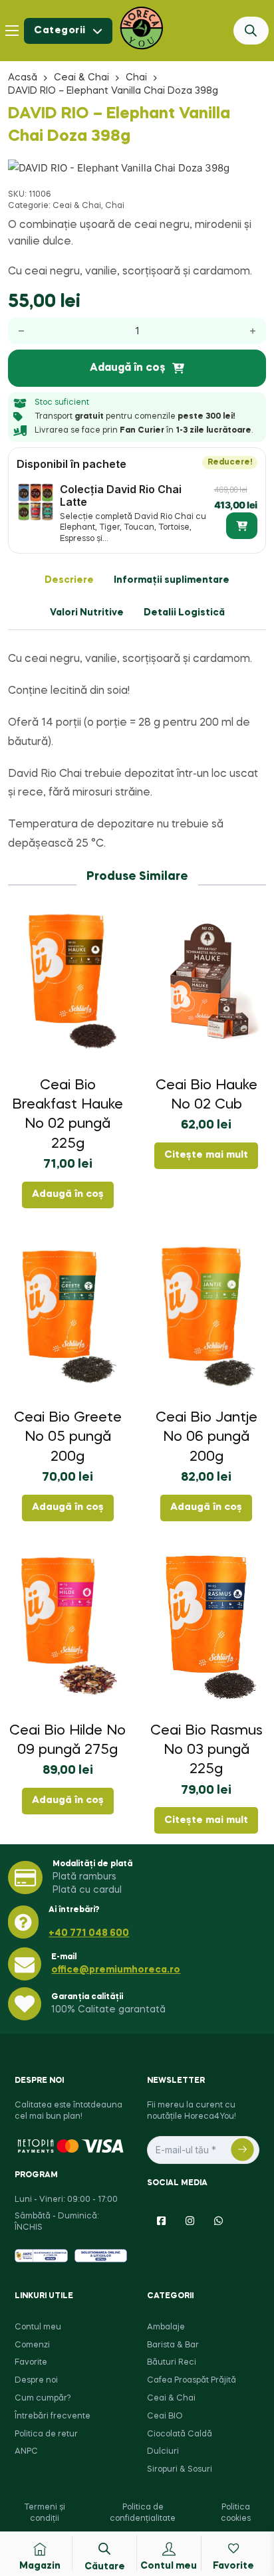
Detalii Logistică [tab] (184, 613)
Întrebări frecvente (53, 2416)
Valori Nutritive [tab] (87, 613)
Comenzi (32, 2345)
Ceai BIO (165, 2416)
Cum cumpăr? (43, 2399)
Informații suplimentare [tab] (172, 580)
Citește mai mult (206, 1155)
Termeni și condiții (45, 2513)
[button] (248, 176)
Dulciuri (163, 2452)
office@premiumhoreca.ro (116, 1970)
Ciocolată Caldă (180, 2434)
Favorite (31, 2363)
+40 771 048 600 (89, 1933)
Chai (136, 78)
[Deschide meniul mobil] (12, 31)
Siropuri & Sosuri (180, 2470)
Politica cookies (236, 2513)
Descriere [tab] (69, 580)
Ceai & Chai (81, 78)
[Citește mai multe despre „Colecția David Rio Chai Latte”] (242, 526)
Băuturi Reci (172, 2363)
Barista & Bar (173, 2345)
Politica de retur (46, 2434)
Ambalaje (166, 2327)
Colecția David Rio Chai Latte (121, 495)
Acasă (23, 78)
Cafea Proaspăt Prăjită (192, 2381)
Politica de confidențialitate (143, 2513)
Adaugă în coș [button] (68, 1194)
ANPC (26, 2452)
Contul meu (38, 2327)
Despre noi (36, 2381)
